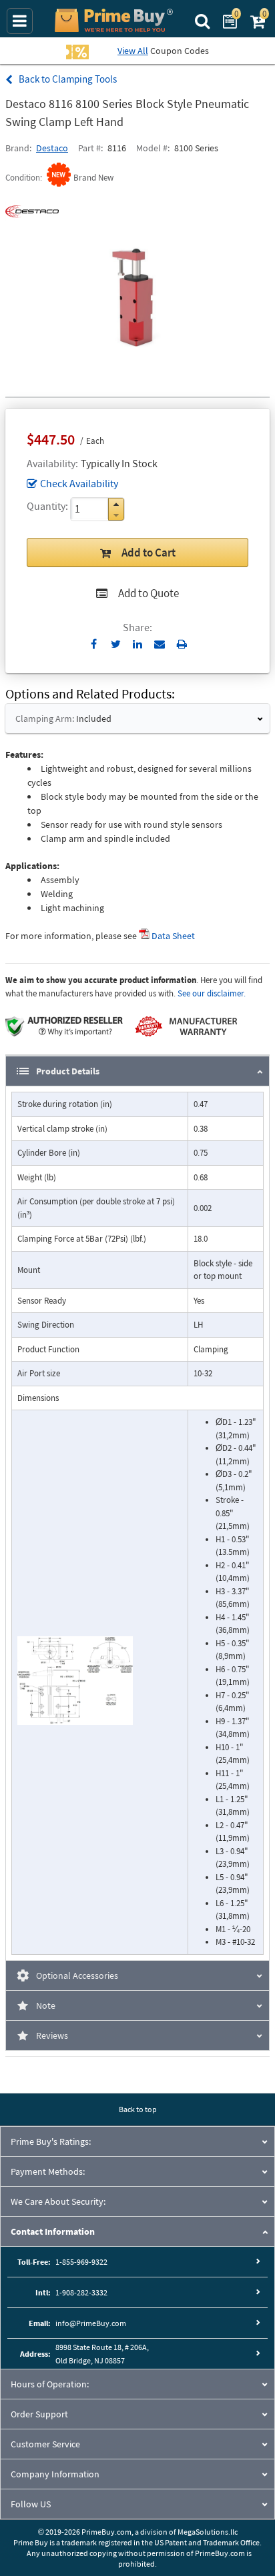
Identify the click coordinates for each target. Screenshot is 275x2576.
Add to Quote (149, 593)
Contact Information (53, 2231)
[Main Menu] (20, 21)
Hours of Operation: (50, 2384)
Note (46, 2005)
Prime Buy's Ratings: (51, 2141)
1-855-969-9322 (81, 2262)
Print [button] (182, 644)
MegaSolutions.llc (208, 2532)
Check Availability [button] (79, 483)
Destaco (52, 148)
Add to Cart (149, 553)
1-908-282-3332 (81, 2292)
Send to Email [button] (160, 644)
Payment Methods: (48, 2171)
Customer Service (45, 2444)
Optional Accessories (77, 1975)
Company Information (55, 2474)
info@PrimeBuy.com (91, 2323)
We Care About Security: (58, 2201)
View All (133, 51)
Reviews (52, 2035)
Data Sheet (173, 936)
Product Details (68, 1071)
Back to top (138, 2109)
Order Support (39, 2414)
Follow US (31, 2504)
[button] (116, 504)
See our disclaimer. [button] (212, 993)
